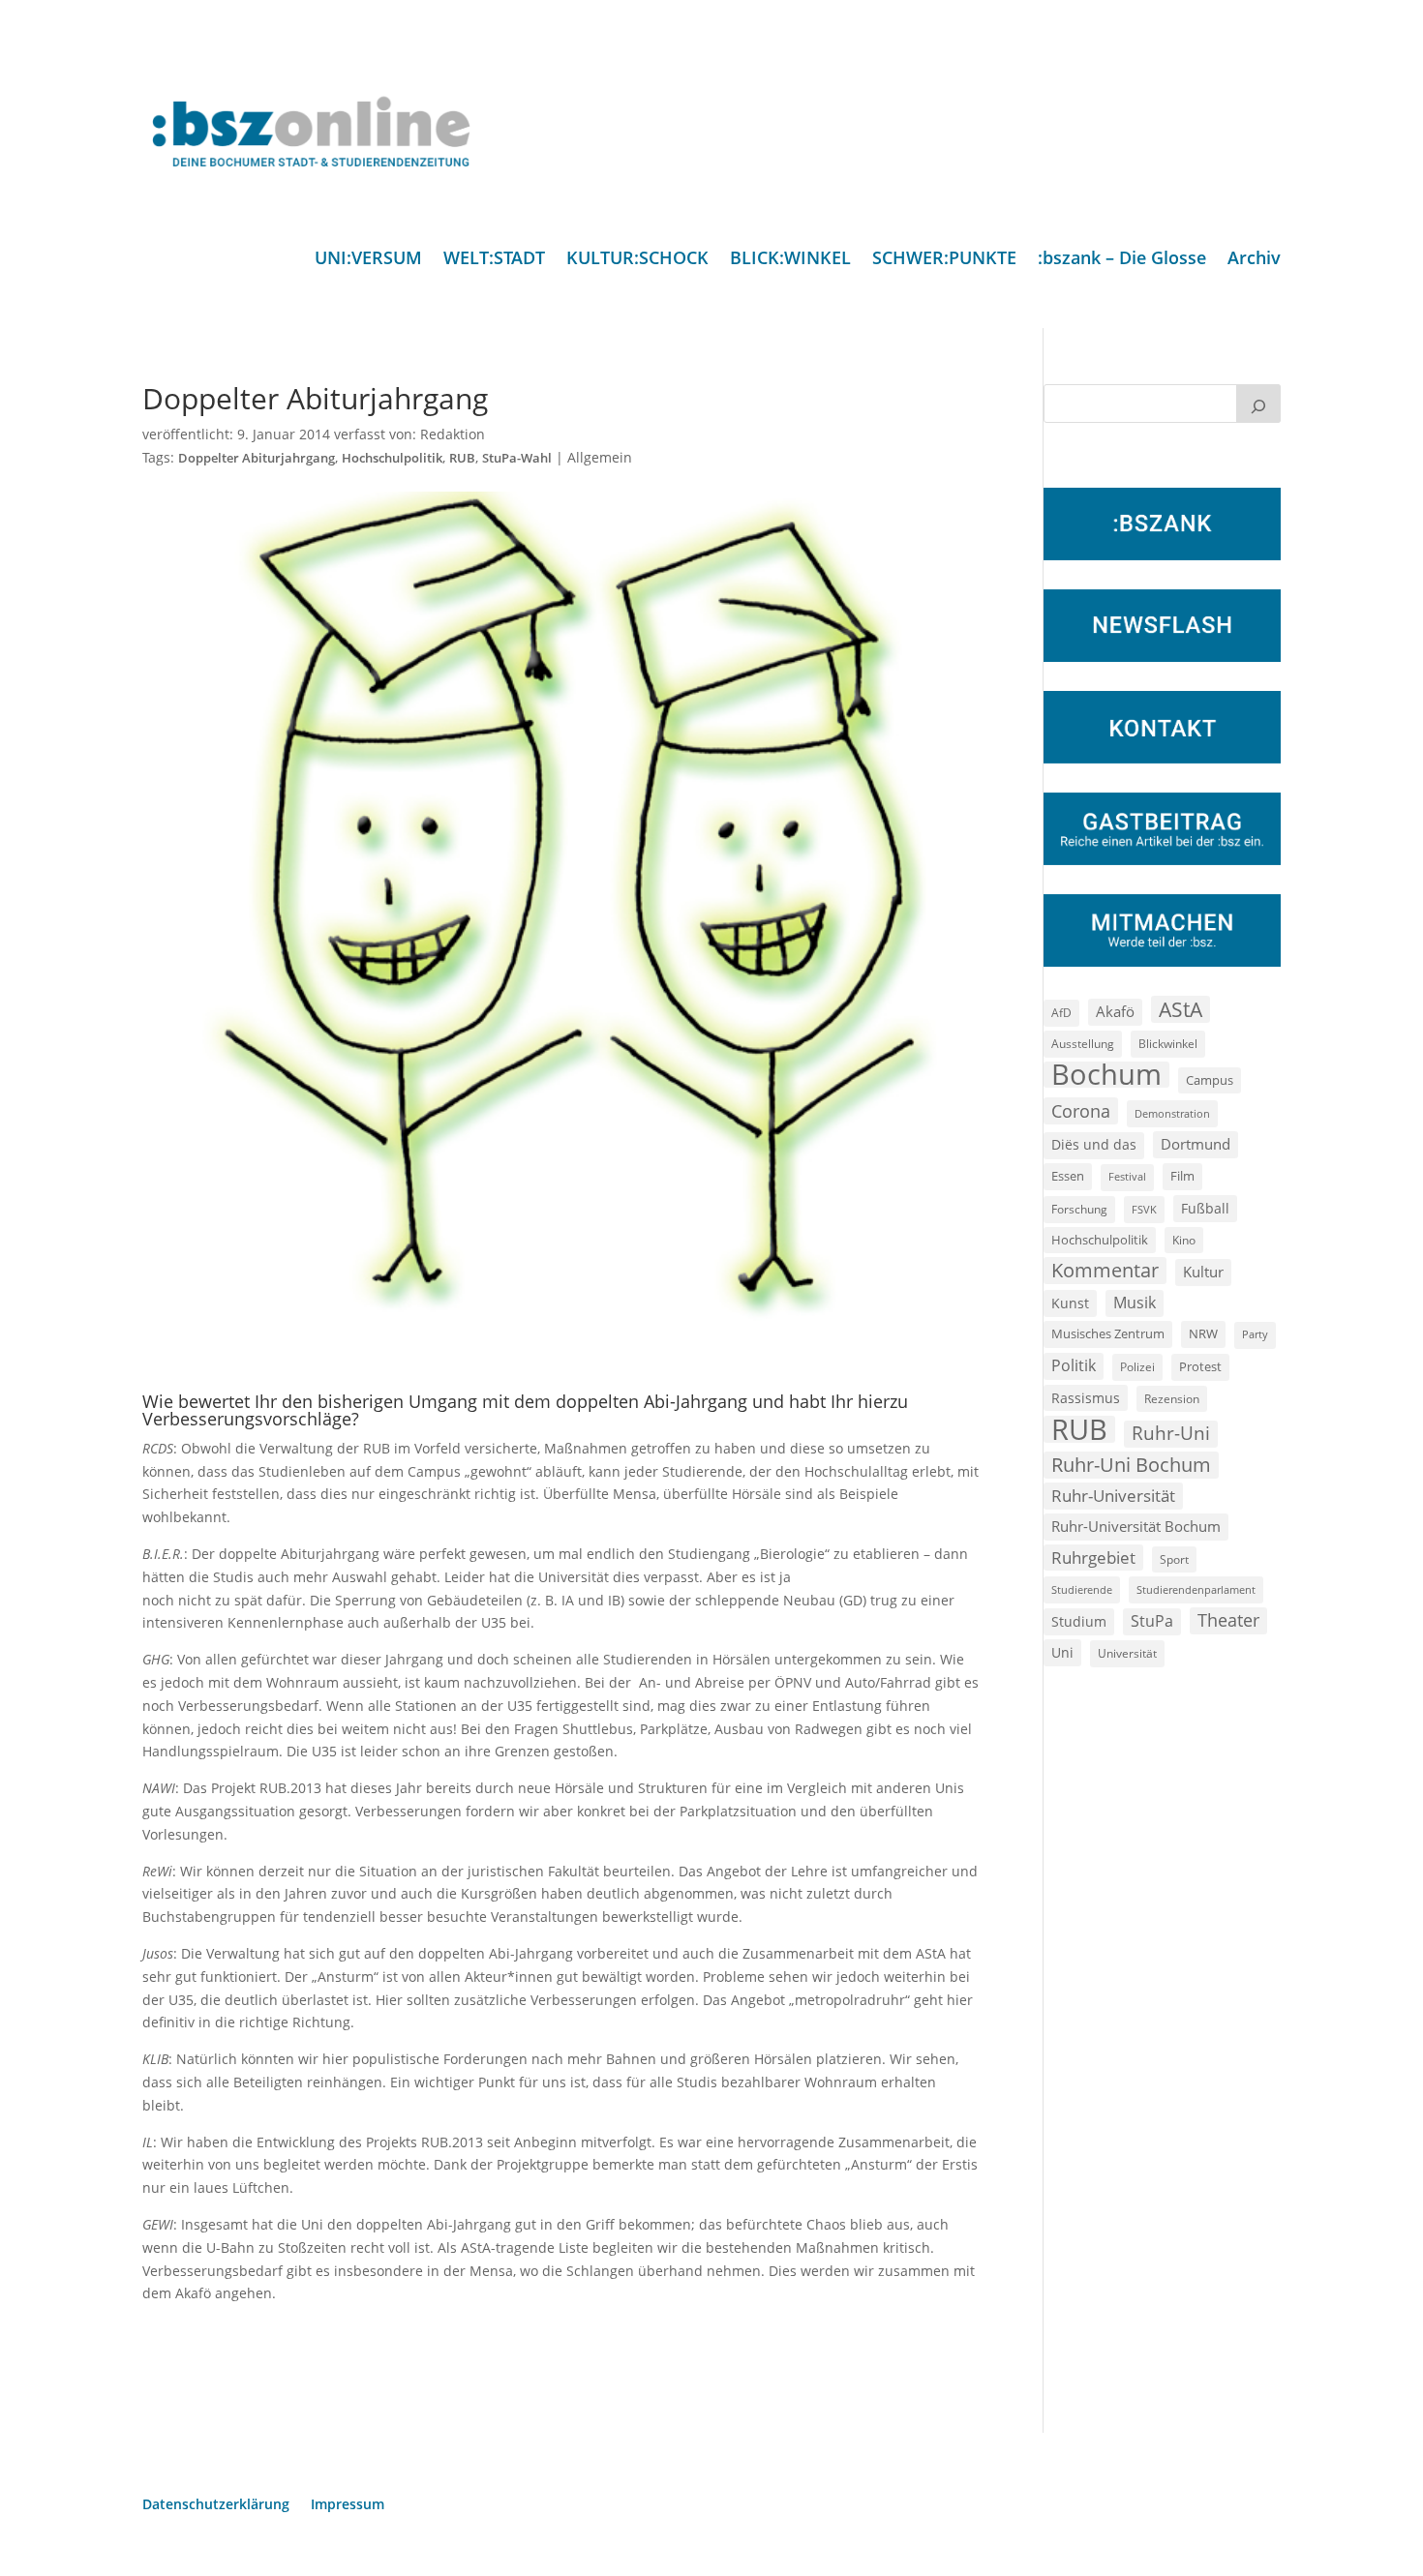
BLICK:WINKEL (790, 260)
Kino (1184, 1240)
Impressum (348, 2505)
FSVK (1144, 1209)
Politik (1074, 1365)
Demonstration (1172, 1113)
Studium (1079, 1621)
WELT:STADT (494, 260)
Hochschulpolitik (392, 458)
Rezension (1172, 1399)
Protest (1200, 1367)
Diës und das (1094, 1145)
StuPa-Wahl (517, 458)
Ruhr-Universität (1113, 1495)
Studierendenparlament (1196, 1589)
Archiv (1254, 260)
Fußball (1205, 1208)
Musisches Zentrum (1108, 1333)
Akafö (1115, 1011)
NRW (1203, 1333)
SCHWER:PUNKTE (944, 260)
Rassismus (1086, 1398)
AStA (1181, 1009)
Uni (1062, 1652)
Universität (1127, 1653)
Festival (1127, 1177)
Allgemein (600, 457)
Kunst (1070, 1303)
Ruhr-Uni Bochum (1131, 1465)
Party (1255, 1334)
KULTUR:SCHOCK (637, 260)
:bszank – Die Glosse (1122, 260)
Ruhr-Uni (1171, 1433)
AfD (1061, 1013)
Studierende (1082, 1589)
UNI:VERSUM (368, 260)
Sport (1174, 1559)
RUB (462, 458)
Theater (1228, 1620)
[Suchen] (1258, 404)
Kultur (1203, 1272)
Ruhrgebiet (1093, 1558)
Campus (1210, 1080)
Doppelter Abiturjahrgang (257, 458)
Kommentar (1105, 1270)
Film (1182, 1176)
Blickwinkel (1168, 1043)
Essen (1068, 1176)
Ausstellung (1083, 1043)
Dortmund (1196, 1144)
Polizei (1137, 1366)
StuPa (1152, 1621)
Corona (1081, 1110)
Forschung (1079, 1209)
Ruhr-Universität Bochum (1136, 1526)
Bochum (1106, 1075)
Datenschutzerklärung (216, 2505)
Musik (1135, 1303)
